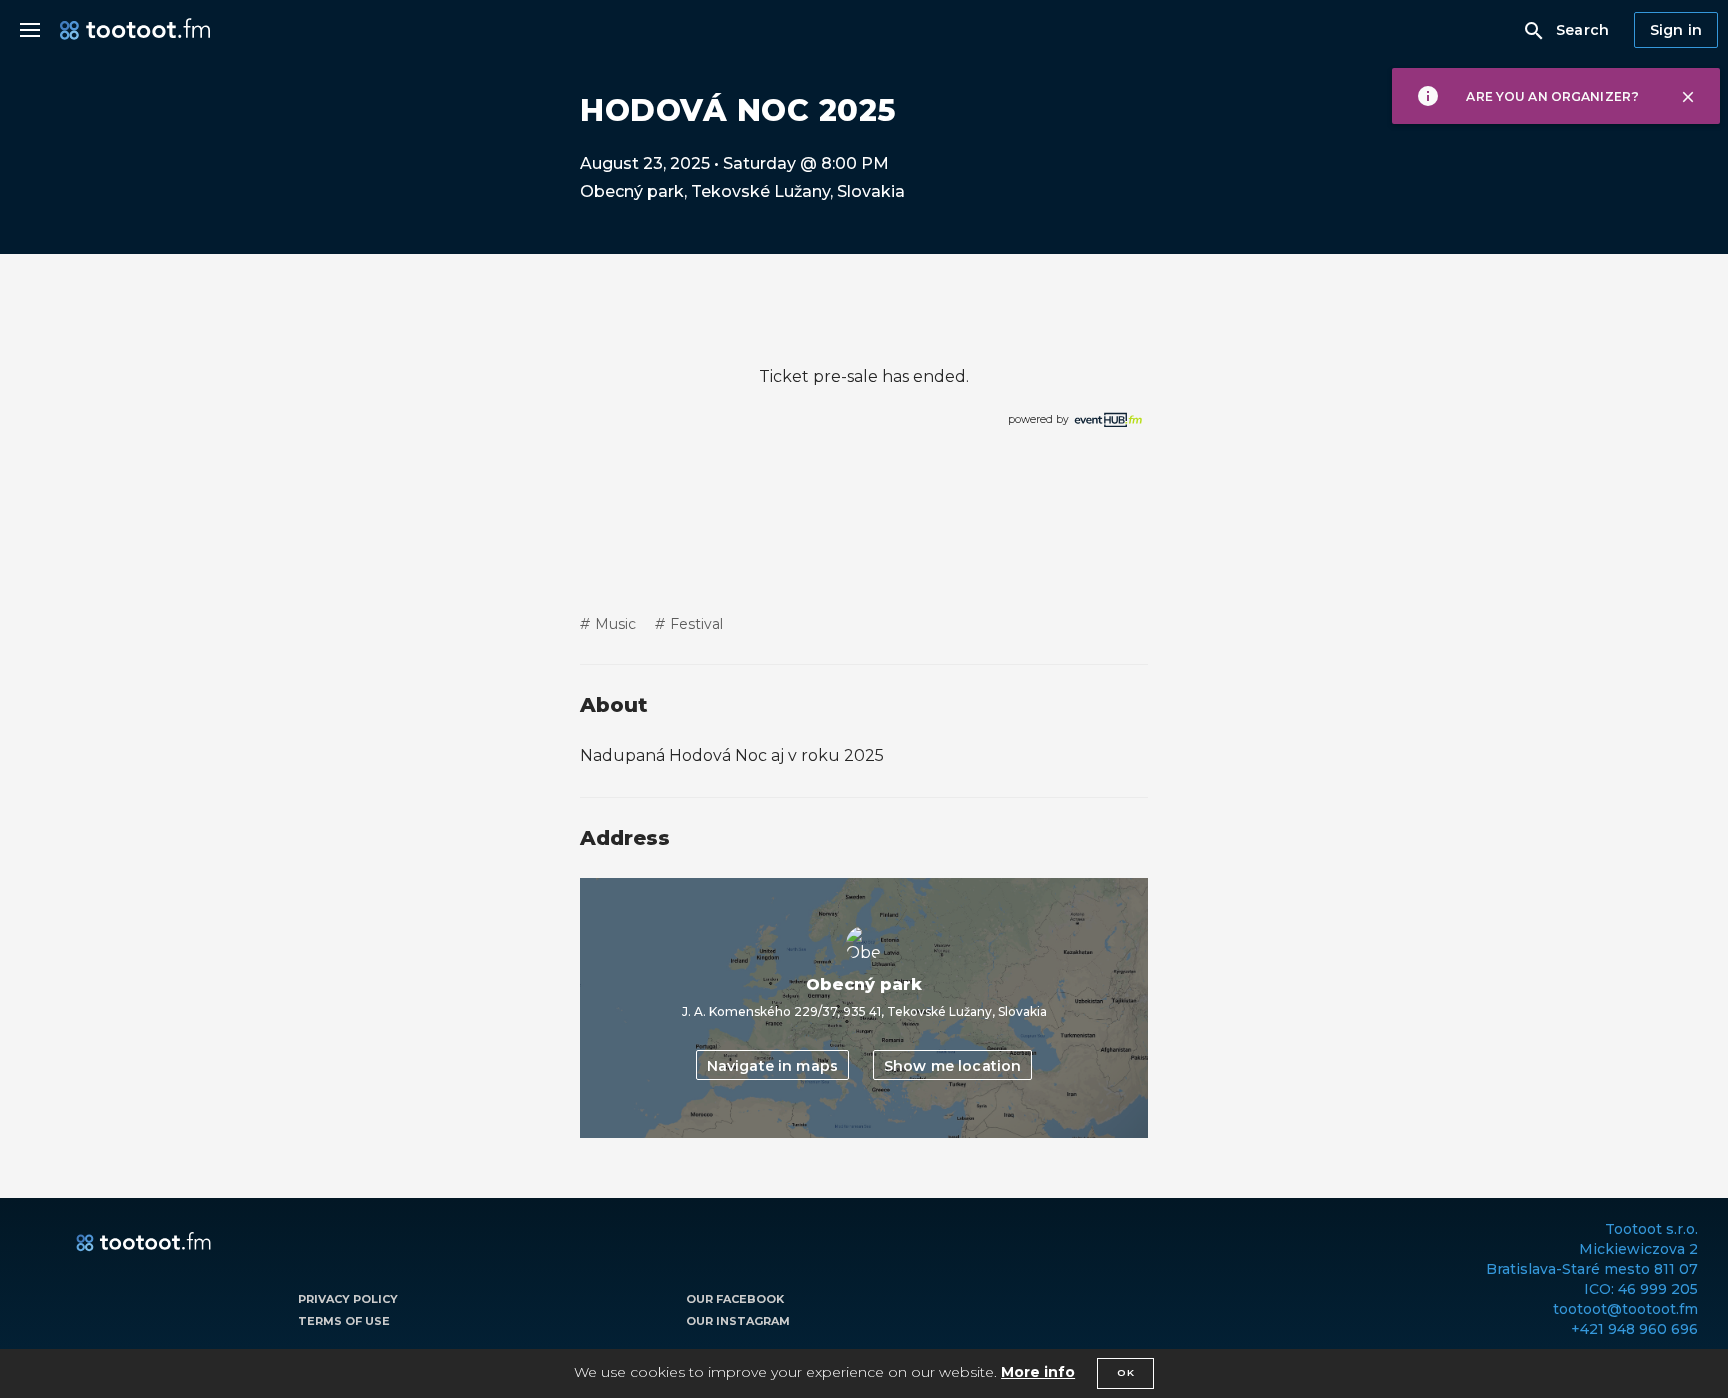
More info (1038, 1372)
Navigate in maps (772, 1066)
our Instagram (738, 1321)
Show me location (952, 1066)
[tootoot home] (143, 1243)
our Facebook (735, 1299)
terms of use (344, 1321)
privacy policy (348, 1299)
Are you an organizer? (1552, 96)
